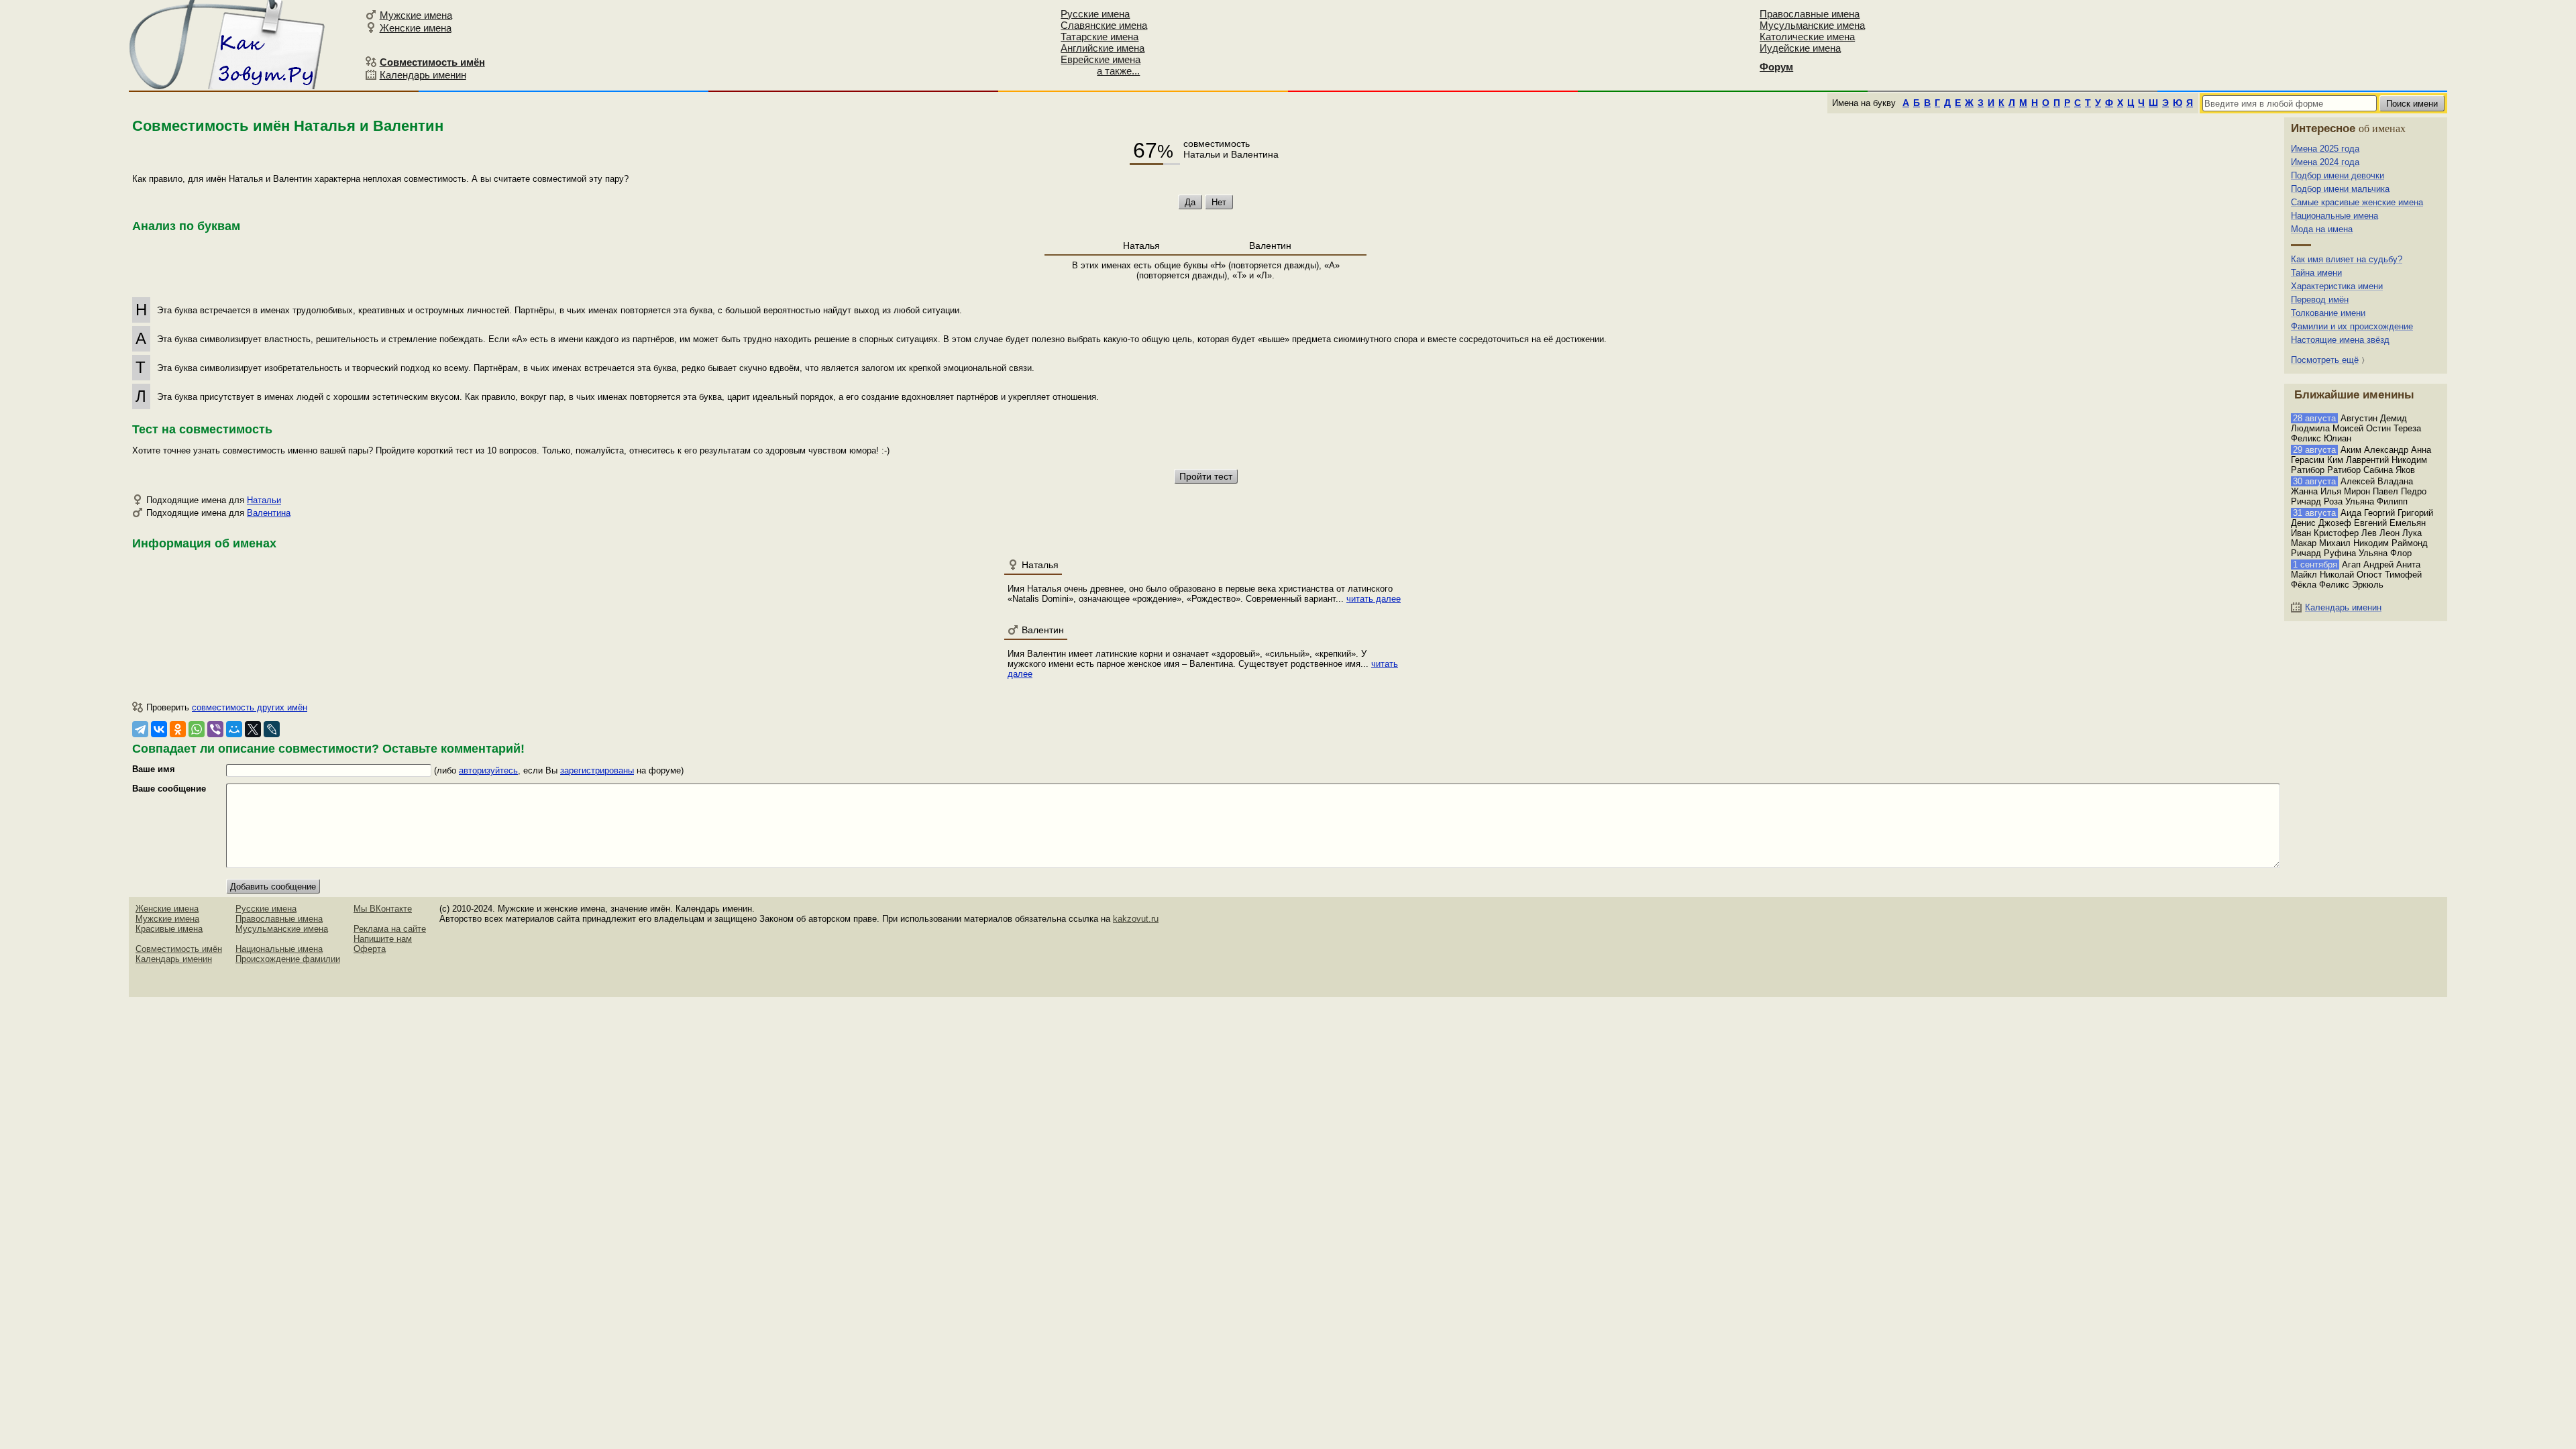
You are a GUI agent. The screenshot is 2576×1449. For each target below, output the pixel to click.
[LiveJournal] (272, 729)
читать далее (1374, 599)
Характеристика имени (2337, 286)
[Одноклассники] (178, 729)
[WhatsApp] (197, 729)
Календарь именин (423, 75)
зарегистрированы (597, 770)
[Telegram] (140, 729)
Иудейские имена (1800, 48)
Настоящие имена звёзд (2340, 340)
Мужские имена (416, 15)
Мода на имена (2322, 229)
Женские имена (416, 28)
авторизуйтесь (488, 770)
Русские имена (1095, 14)
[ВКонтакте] (159, 729)
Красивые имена (169, 929)
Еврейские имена (1101, 59)
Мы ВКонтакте (383, 909)
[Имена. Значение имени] (228, 45)
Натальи (264, 500)
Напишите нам (383, 939)
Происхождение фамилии (288, 959)
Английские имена (1103, 48)
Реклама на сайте (390, 929)
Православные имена (1810, 14)
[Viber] (215, 729)
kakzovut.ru (1136, 919)
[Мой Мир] (234, 729)
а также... (1118, 71)
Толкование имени (2328, 313)
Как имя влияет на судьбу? (2347, 259)
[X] (253, 729)
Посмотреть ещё (2325, 360)
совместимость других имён (250, 707)
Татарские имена (1099, 37)
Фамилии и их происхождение (2352, 326)
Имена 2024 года (2325, 162)
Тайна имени (2316, 273)
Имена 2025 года (2325, 149)
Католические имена (1807, 37)
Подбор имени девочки (2338, 175)
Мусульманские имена (1812, 25)
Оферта (370, 949)
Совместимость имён (179, 949)
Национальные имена (2334, 216)
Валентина (269, 513)
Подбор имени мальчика (2340, 189)
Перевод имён (2320, 300)
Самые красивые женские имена (2357, 202)
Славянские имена (1104, 25)
